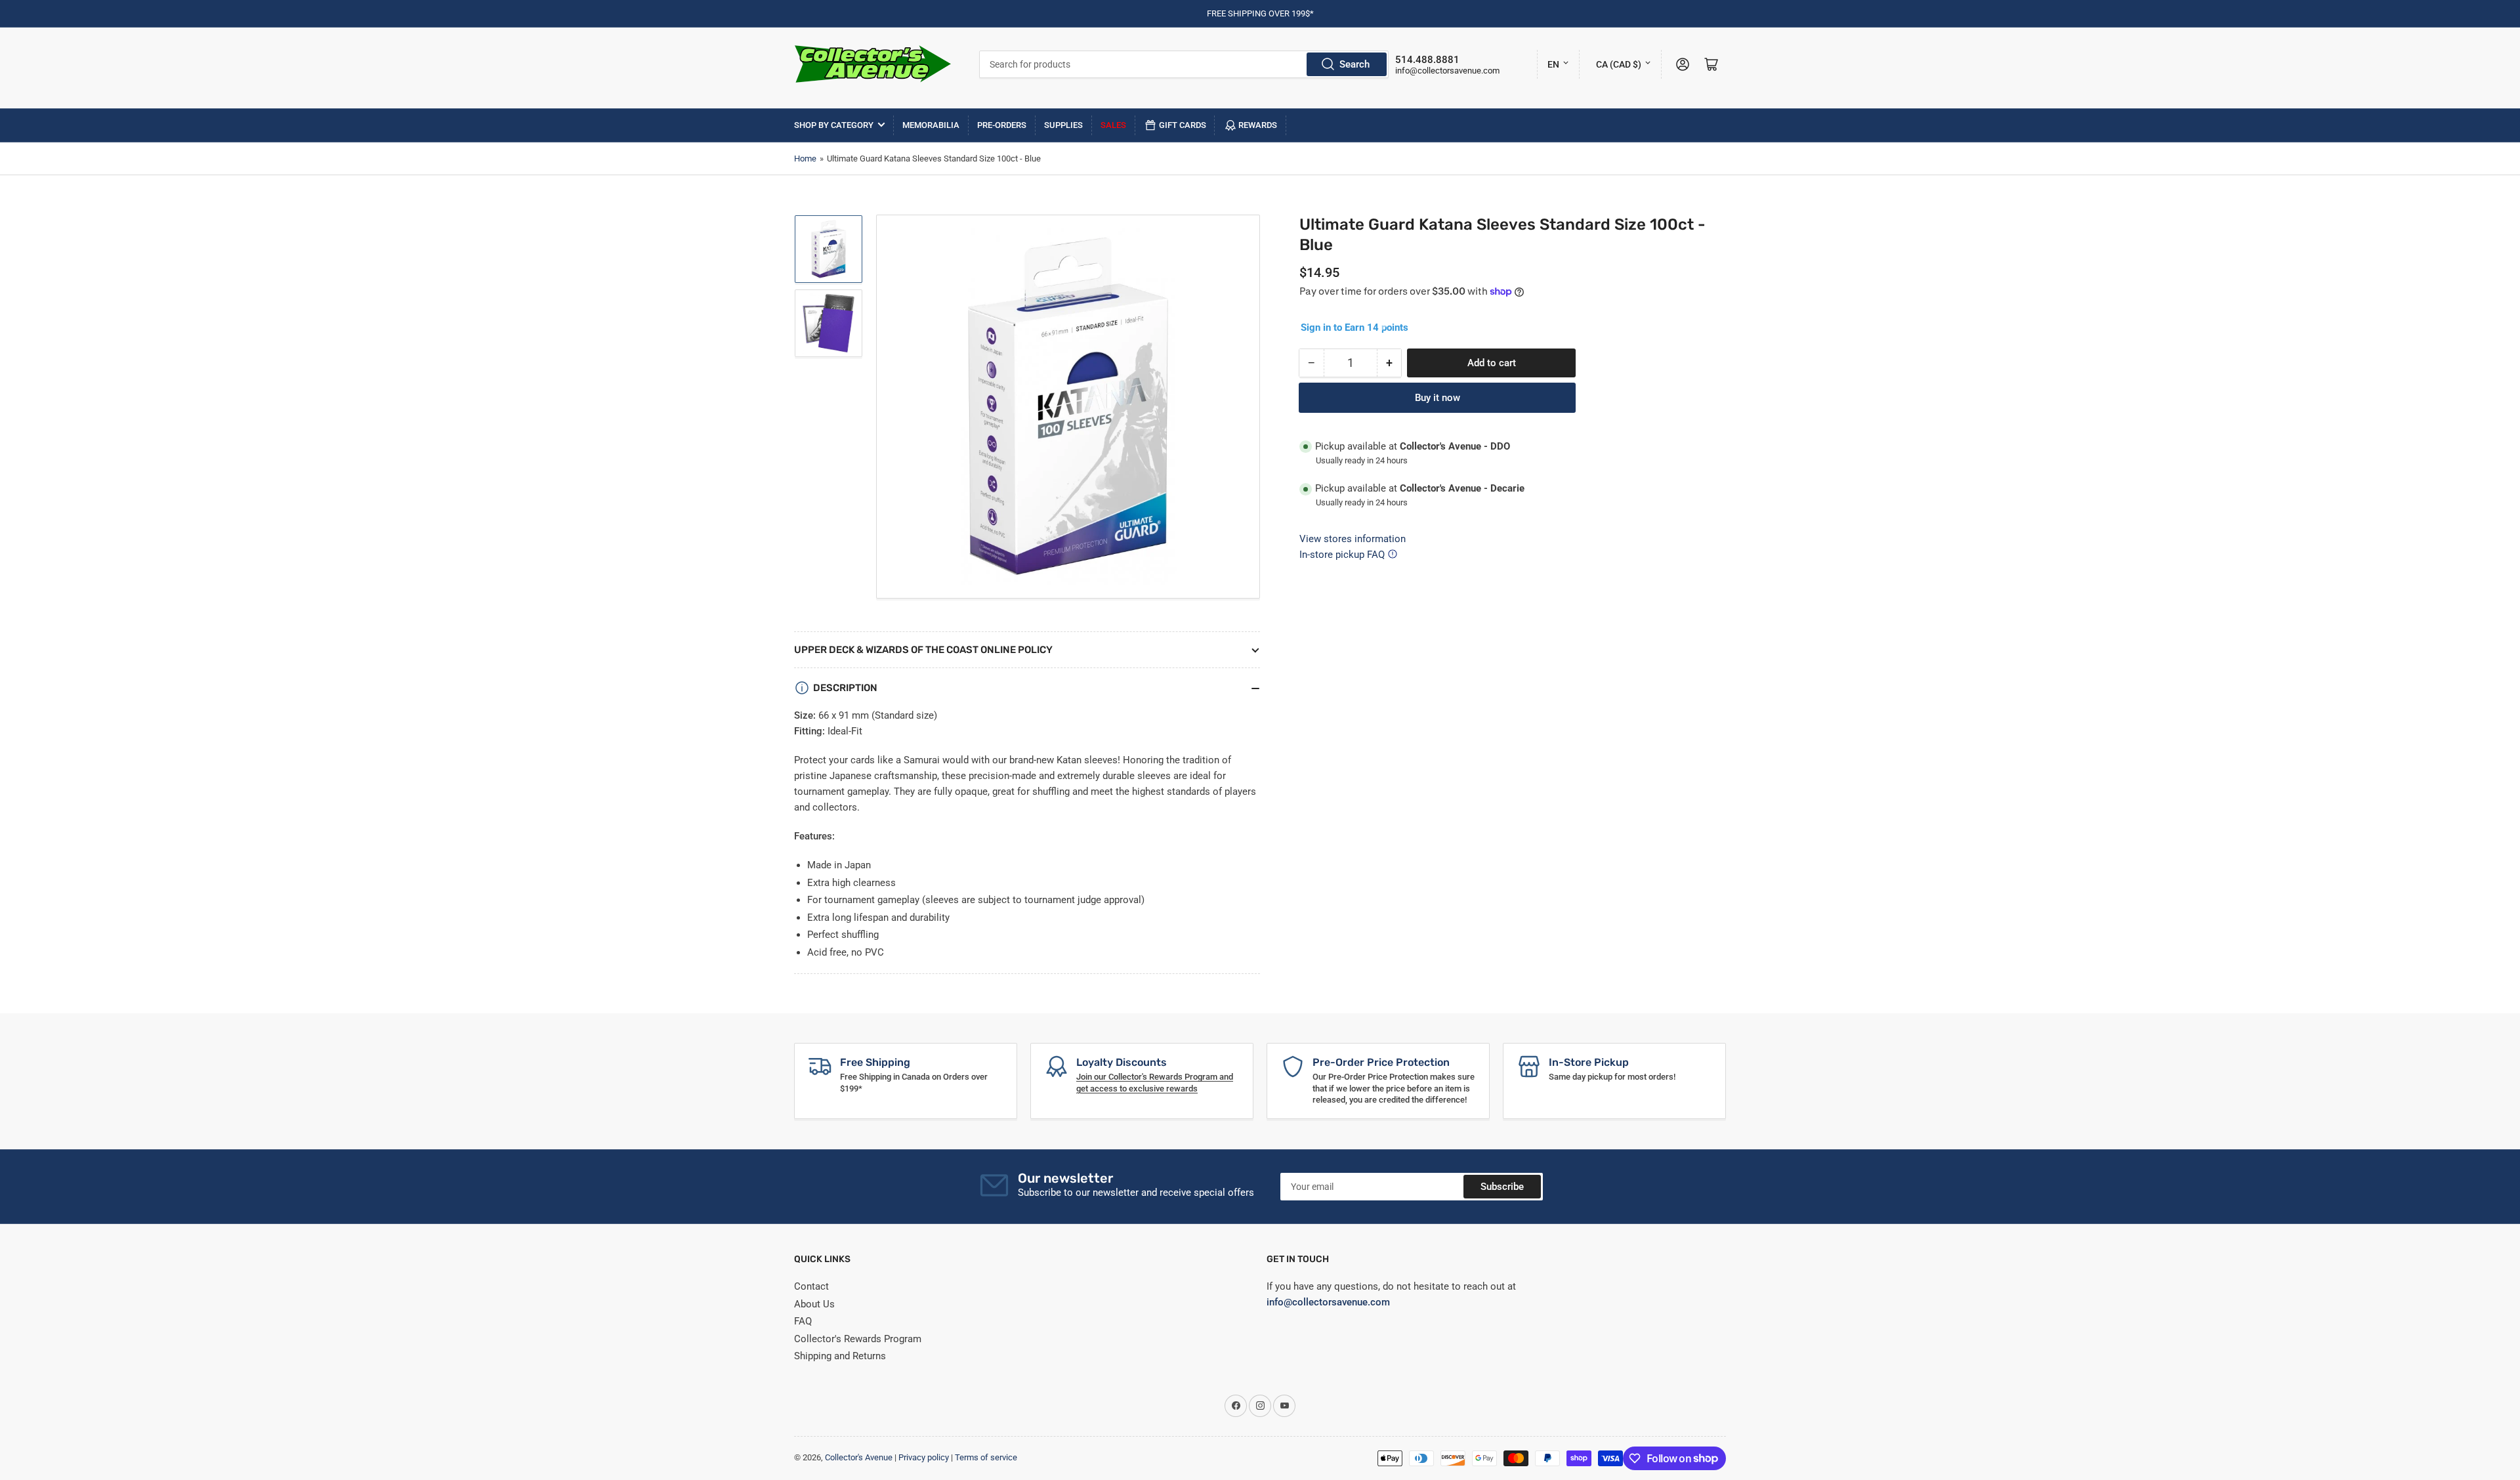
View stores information (1353, 539)
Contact (811, 1286)
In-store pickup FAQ (1342, 555)
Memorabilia (931, 125)
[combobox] (1184, 64)
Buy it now (1438, 398)
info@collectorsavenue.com (1447, 71)
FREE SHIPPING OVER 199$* (1260, 13)
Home (805, 159)
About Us (814, 1304)
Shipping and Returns (840, 1356)
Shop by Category (834, 125)
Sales (1113, 125)
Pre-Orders (1002, 125)
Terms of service (986, 1457)
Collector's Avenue (859, 1457)
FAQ (803, 1321)
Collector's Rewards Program (858, 1339)
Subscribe (1502, 1187)
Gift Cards (1183, 125)
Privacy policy (924, 1457)
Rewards (1258, 125)
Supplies (1063, 125)
